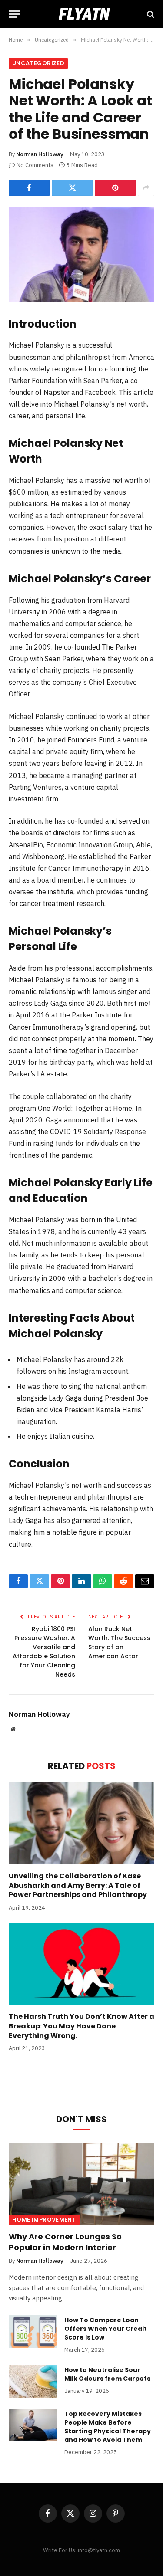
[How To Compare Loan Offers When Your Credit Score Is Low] (33, 2331)
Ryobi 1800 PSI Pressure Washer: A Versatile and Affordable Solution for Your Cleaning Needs (44, 1652)
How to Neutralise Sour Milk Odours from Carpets (107, 2374)
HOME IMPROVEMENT (44, 2220)
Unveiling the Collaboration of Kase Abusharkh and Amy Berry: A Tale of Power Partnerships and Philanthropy (78, 1885)
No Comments (35, 165)
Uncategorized (38, 63)
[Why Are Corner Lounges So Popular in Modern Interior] (81, 2184)
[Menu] (14, 14)
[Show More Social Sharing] (146, 188)
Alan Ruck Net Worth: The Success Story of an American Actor (119, 1642)
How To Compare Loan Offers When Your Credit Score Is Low (106, 2329)
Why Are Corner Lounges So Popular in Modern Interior (65, 2242)
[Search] (150, 14)
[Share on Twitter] (72, 188)
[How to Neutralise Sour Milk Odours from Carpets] (33, 2381)
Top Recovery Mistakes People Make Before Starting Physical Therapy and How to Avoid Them (108, 2427)
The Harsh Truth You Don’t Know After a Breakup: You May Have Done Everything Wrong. (81, 2026)
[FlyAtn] (82, 14)
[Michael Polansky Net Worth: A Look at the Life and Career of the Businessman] (81, 255)
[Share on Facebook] (29, 188)
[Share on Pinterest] (115, 188)
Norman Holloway (40, 154)
